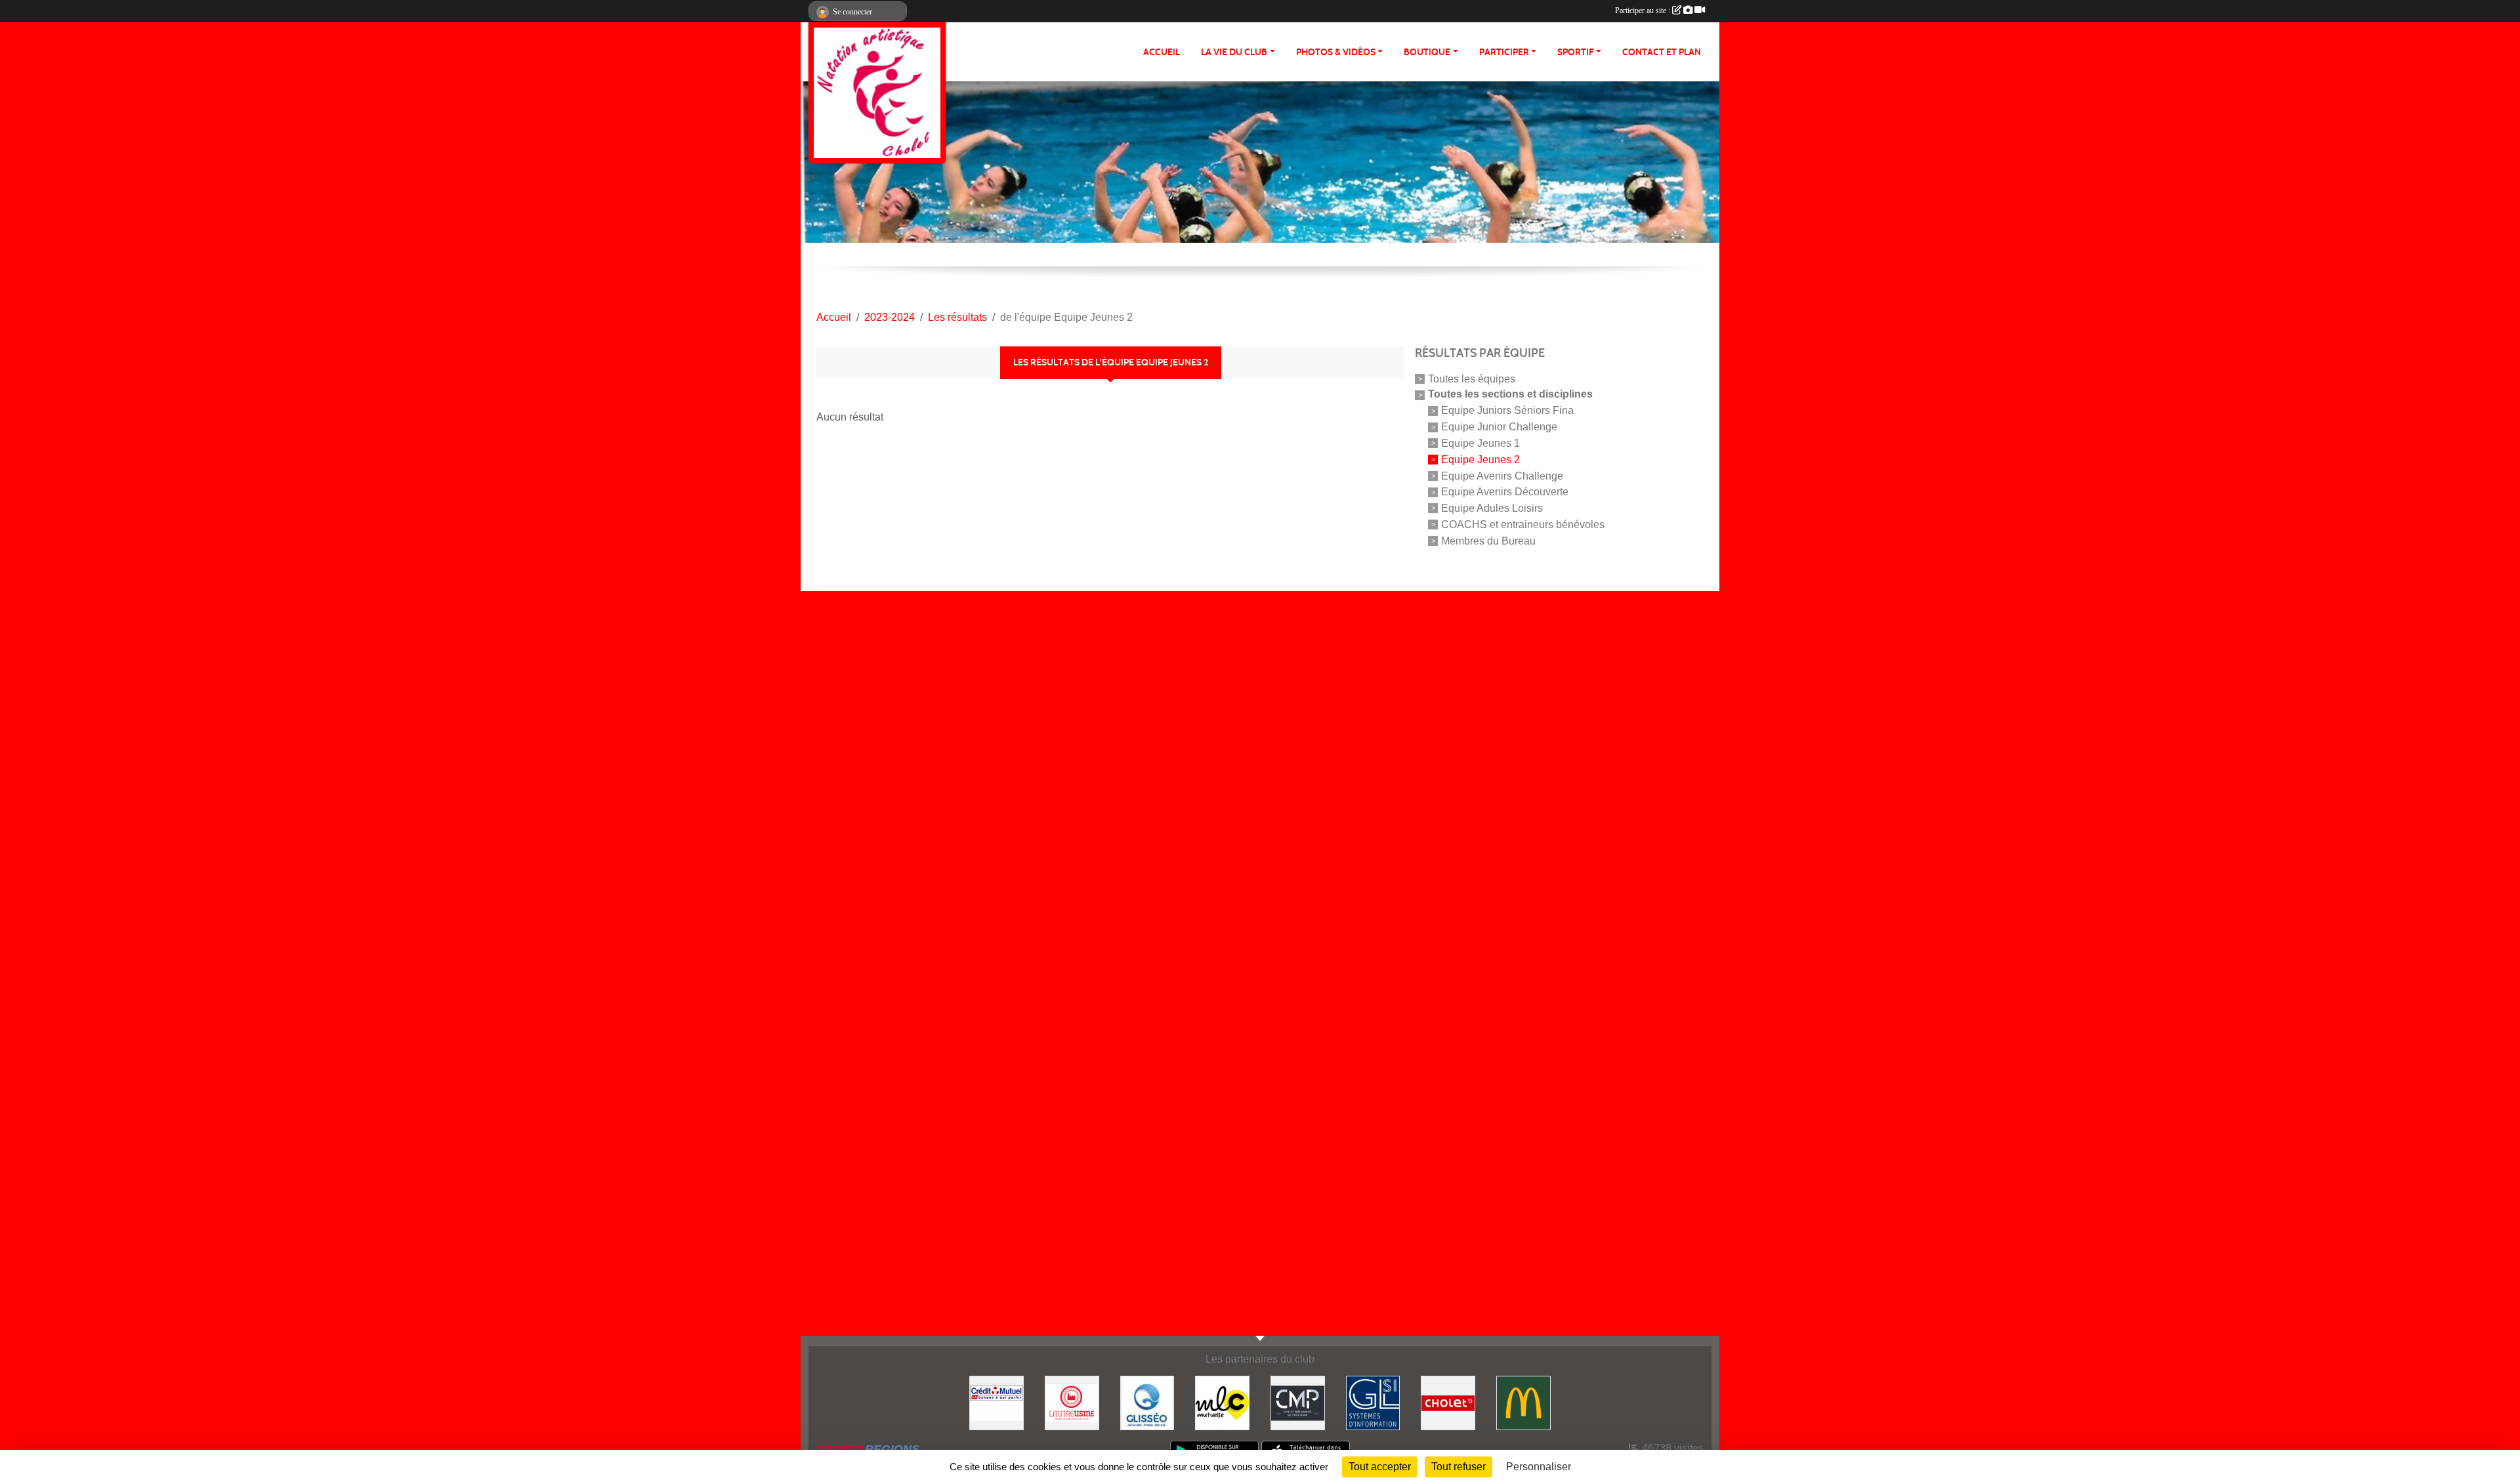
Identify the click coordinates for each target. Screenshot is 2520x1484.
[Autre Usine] (1072, 1402)
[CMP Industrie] (1298, 1402)
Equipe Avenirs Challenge (1502, 475)
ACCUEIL (1162, 52)
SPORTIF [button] (1575, 52)
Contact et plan (1662, 52)
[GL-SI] (1373, 1402)
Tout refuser (1459, 1467)
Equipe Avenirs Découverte (1505, 492)
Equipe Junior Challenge (1499, 427)
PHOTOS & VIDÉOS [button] (1336, 52)
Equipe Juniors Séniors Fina (1507, 410)
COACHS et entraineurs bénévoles (1523, 525)
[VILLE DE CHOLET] (1448, 1402)
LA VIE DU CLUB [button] (1234, 52)
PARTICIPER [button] (1504, 52)
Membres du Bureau (1488, 540)
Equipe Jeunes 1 (1480, 443)
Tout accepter (1380, 1467)
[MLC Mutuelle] (1222, 1402)
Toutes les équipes (1472, 378)
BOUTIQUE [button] (1427, 52)
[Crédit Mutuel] (997, 1402)
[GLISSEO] (1147, 1402)
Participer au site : (1644, 10)
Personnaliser (1539, 1467)
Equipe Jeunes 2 (1480, 460)
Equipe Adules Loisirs (1492, 508)
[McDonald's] (1523, 1402)
